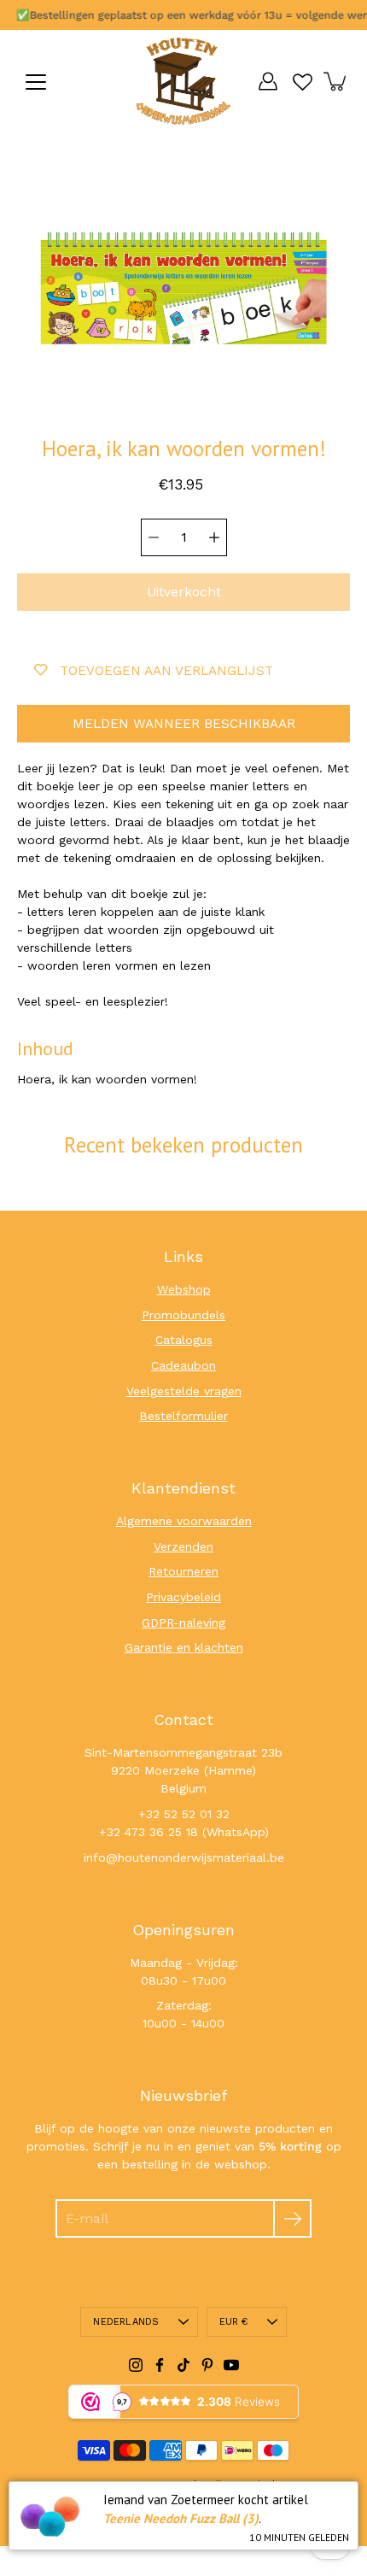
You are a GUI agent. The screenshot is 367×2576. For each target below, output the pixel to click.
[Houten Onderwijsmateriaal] (183, 81)
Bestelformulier (183, 1416)
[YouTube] (231, 2365)
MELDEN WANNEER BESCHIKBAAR (184, 724)
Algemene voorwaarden (184, 1521)
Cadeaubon (183, 1365)
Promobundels (183, 1315)
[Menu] (36, 82)
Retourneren (183, 1571)
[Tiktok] (183, 2365)
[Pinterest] (207, 2365)
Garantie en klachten (184, 1647)
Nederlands (126, 2322)
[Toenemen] (214, 537)
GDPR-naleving (183, 1622)
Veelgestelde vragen (184, 1391)
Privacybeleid (183, 1597)
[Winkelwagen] (336, 81)
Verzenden (183, 1546)
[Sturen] (292, 2218)
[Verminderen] (154, 537)
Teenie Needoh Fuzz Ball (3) (181, 2518)
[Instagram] (136, 2365)
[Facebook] (160, 2365)
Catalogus (184, 1340)
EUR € (234, 2322)
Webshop (184, 1289)
